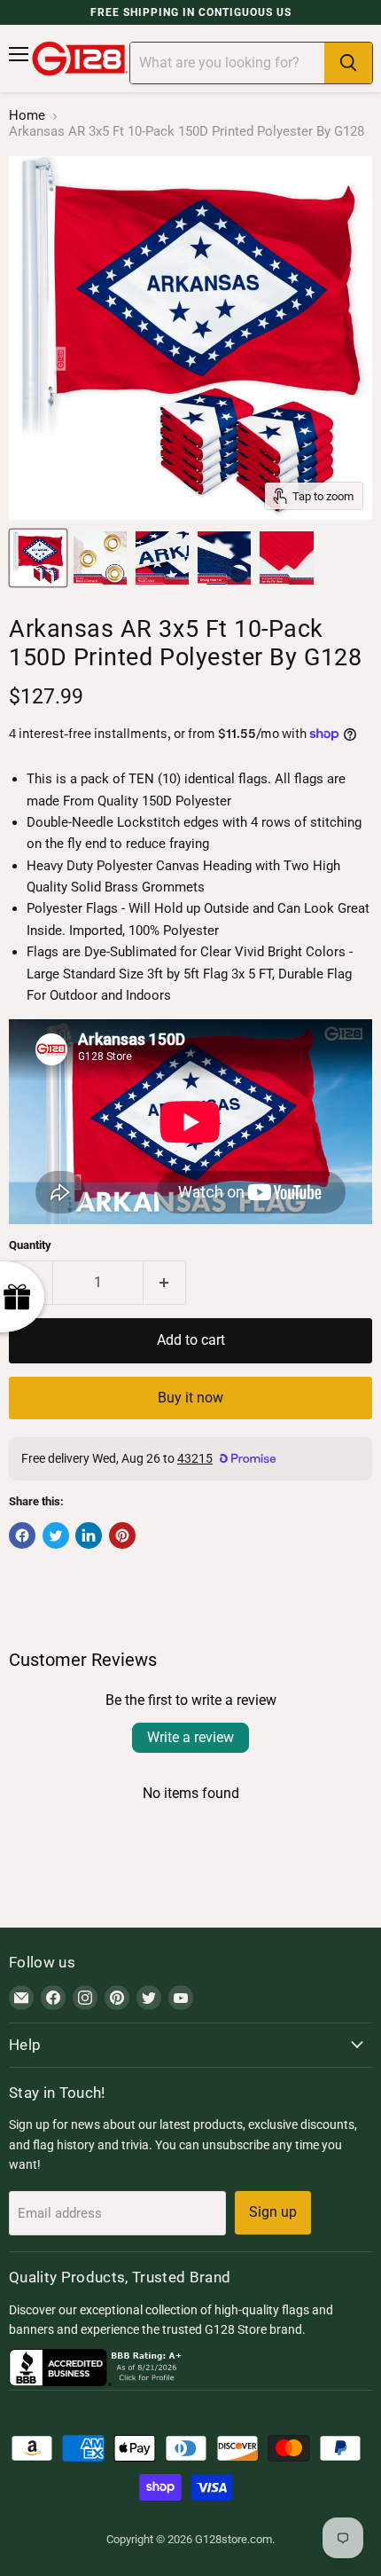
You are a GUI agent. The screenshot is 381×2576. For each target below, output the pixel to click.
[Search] (348, 63)
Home (27, 116)
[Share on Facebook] (22, 1535)
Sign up (273, 2212)
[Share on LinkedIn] (89, 1535)
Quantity (30, 1245)
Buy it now (190, 1398)
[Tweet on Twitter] (56, 1535)
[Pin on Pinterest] (122, 1535)
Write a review (190, 1737)
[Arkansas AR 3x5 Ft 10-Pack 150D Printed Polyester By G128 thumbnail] (38, 558)
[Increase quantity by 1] (165, 1283)
